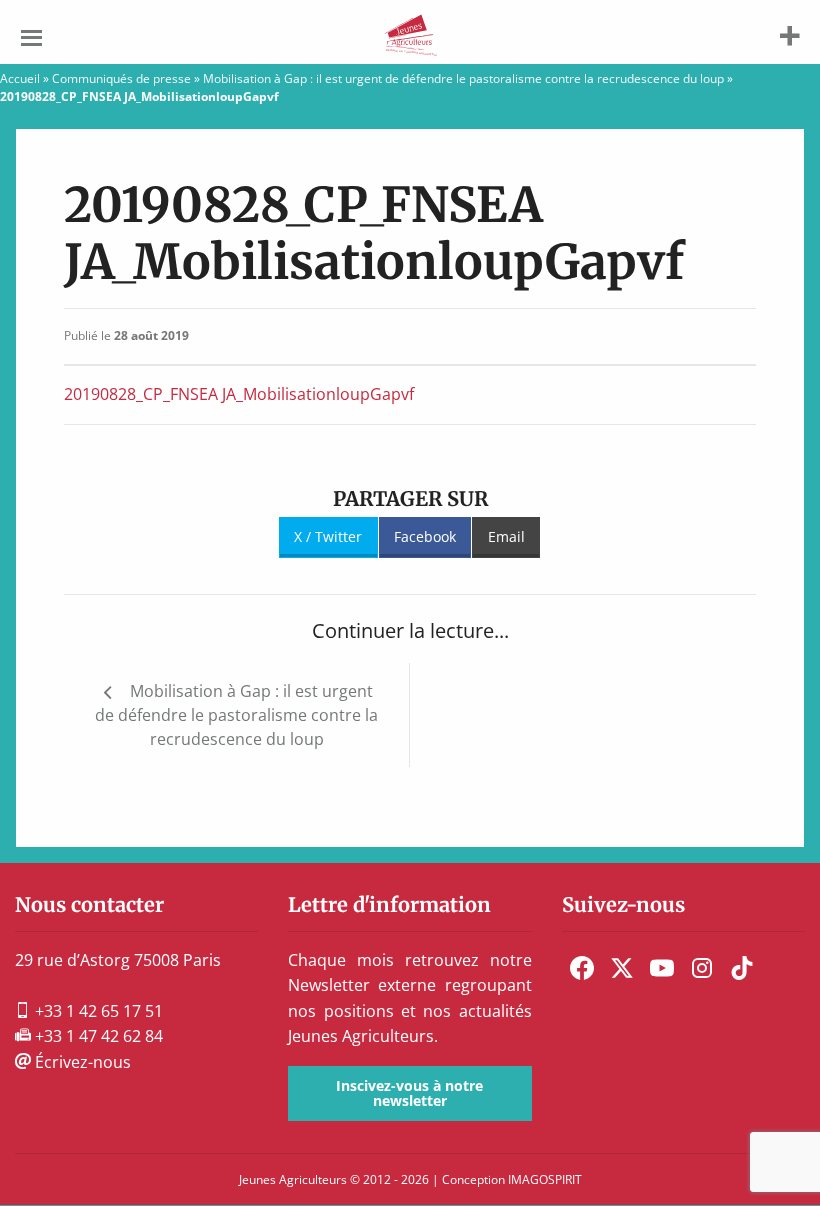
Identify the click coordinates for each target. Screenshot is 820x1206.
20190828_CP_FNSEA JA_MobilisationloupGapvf (239, 394)
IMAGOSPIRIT (545, 1179)
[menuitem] (582, 968)
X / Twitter (328, 536)
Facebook (425, 536)
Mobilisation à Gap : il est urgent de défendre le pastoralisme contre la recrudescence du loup (463, 78)
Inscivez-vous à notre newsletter (409, 1092)
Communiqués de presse (121, 78)
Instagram (702, 968)
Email (506, 536)
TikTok (742, 968)
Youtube (662, 968)
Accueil (20, 78)
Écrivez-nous (81, 1062)
